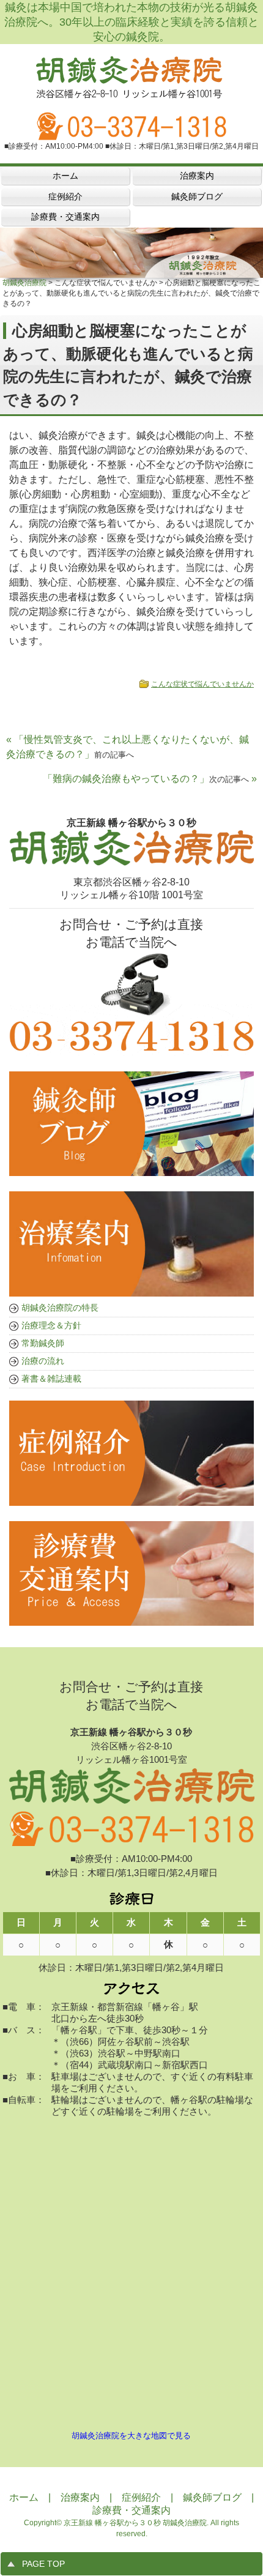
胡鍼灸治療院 (24, 283)
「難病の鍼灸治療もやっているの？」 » (150, 779)
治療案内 (80, 2497)
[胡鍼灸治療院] (131, 93)
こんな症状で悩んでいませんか (202, 684)
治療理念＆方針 (51, 1325)
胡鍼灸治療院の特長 (60, 1308)
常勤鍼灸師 (43, 1343)
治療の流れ (43, 1361)
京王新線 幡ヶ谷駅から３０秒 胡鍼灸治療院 (135, 2523)
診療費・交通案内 (131, 2510)
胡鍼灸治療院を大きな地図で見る (131, 2436)
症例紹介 (141, 2497)
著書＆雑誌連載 (51, 1379)
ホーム (24, 2497)
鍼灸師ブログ (212, 2497)
